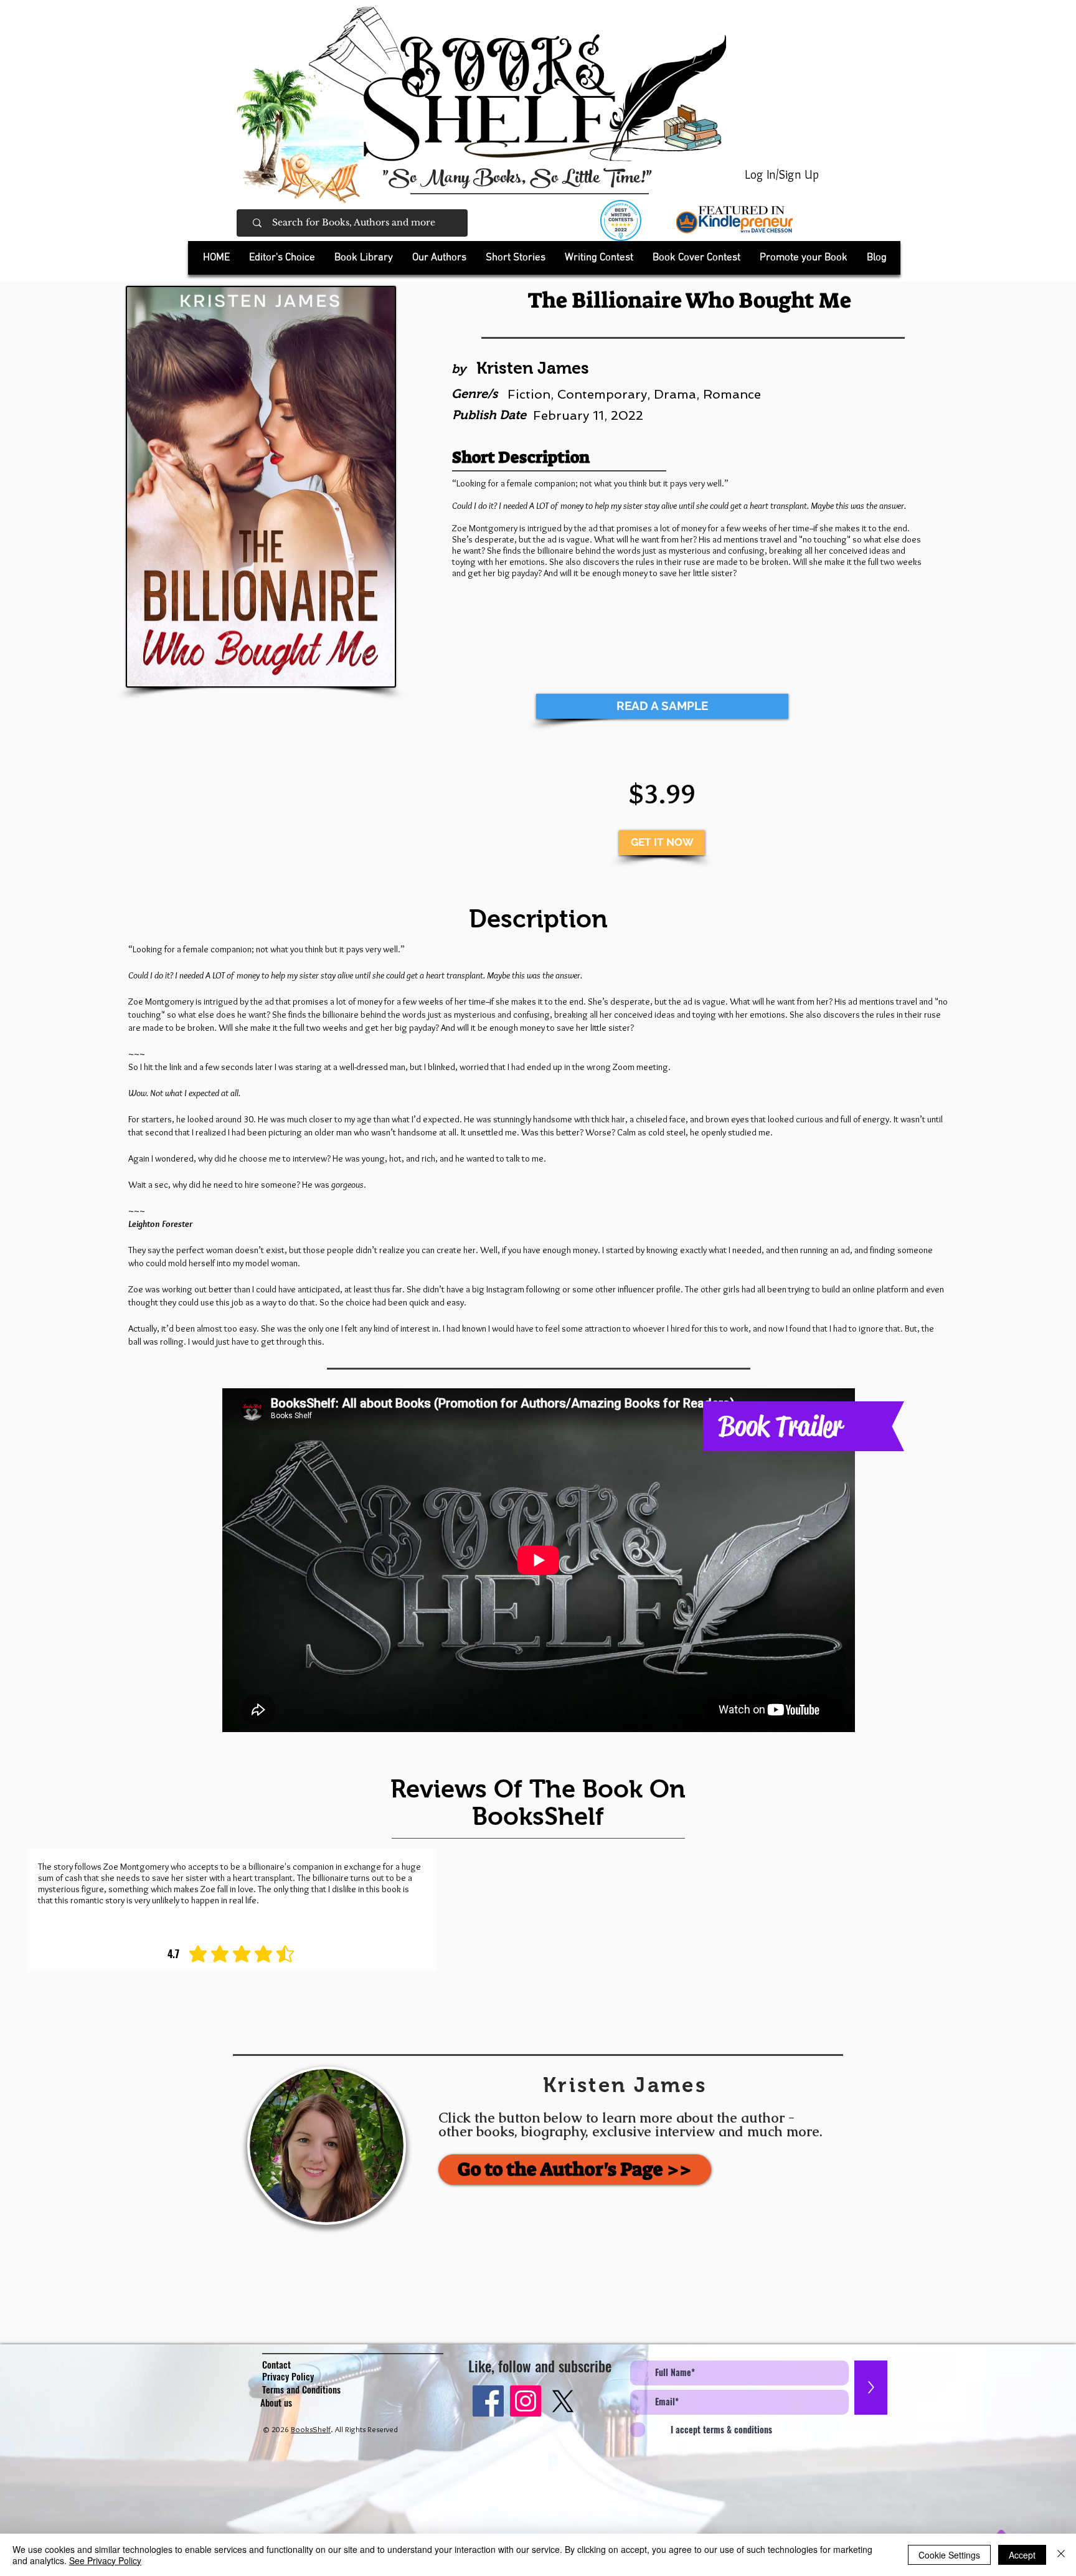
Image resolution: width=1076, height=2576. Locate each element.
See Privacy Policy (105, 2560)
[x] (563, 2401)
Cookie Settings (949, 2555)
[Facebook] (488, 2401)
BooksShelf (311, 2429)
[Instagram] (526, 2401)
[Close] (1061, 2555)
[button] (363, 258)
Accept (1022, 2555)
